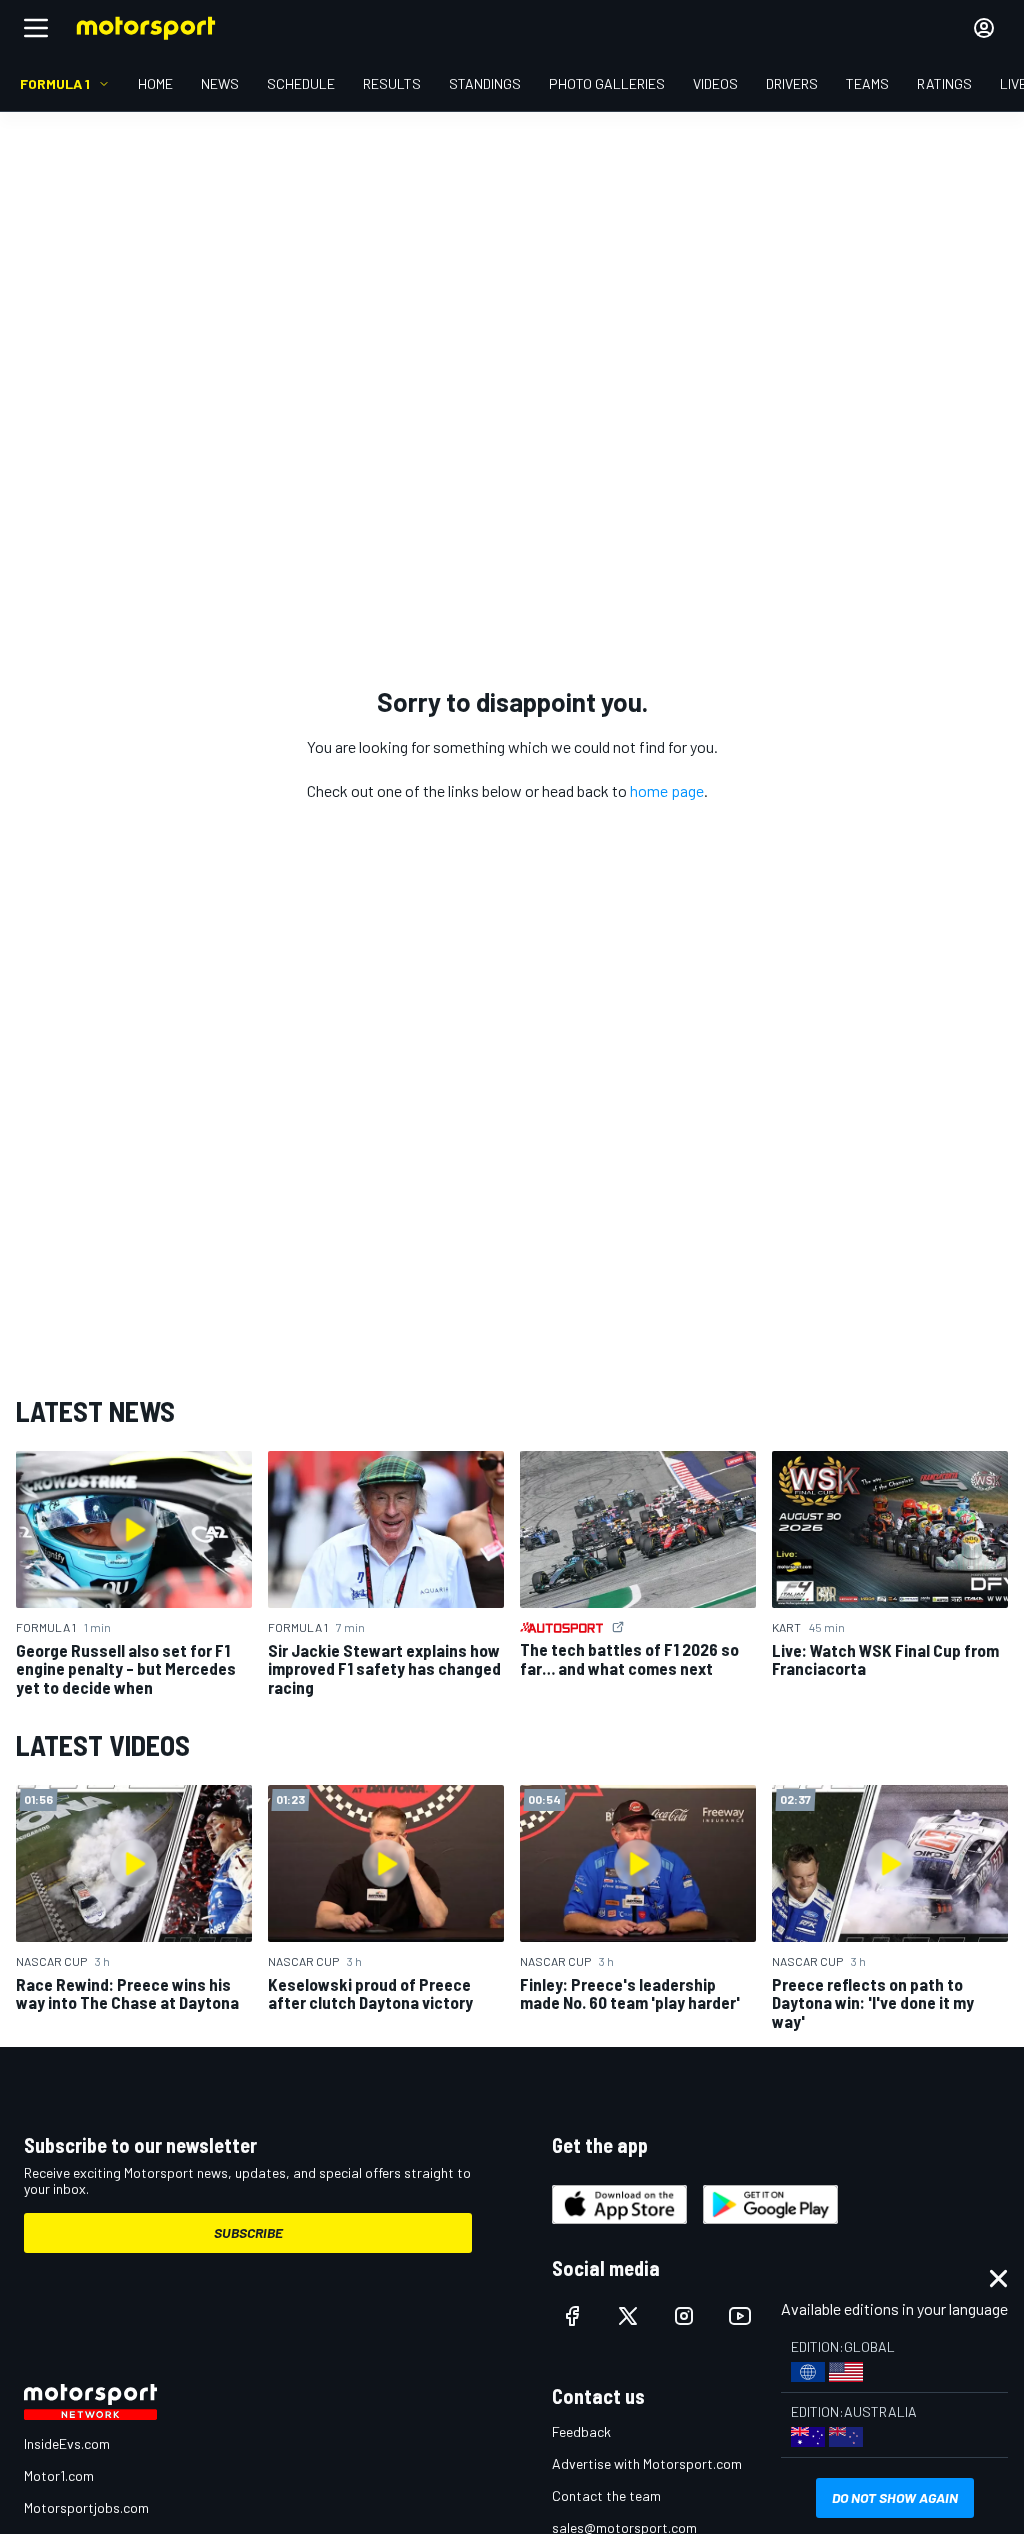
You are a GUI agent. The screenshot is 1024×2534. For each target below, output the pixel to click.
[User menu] (984, 28)
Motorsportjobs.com (86, 2507)
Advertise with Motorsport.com (647, 2463)
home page (667, 790)
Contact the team (606, 2495)
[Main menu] (36, 28)
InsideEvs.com (67, 2443)
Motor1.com (59, 2475)
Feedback (581, 2431)
